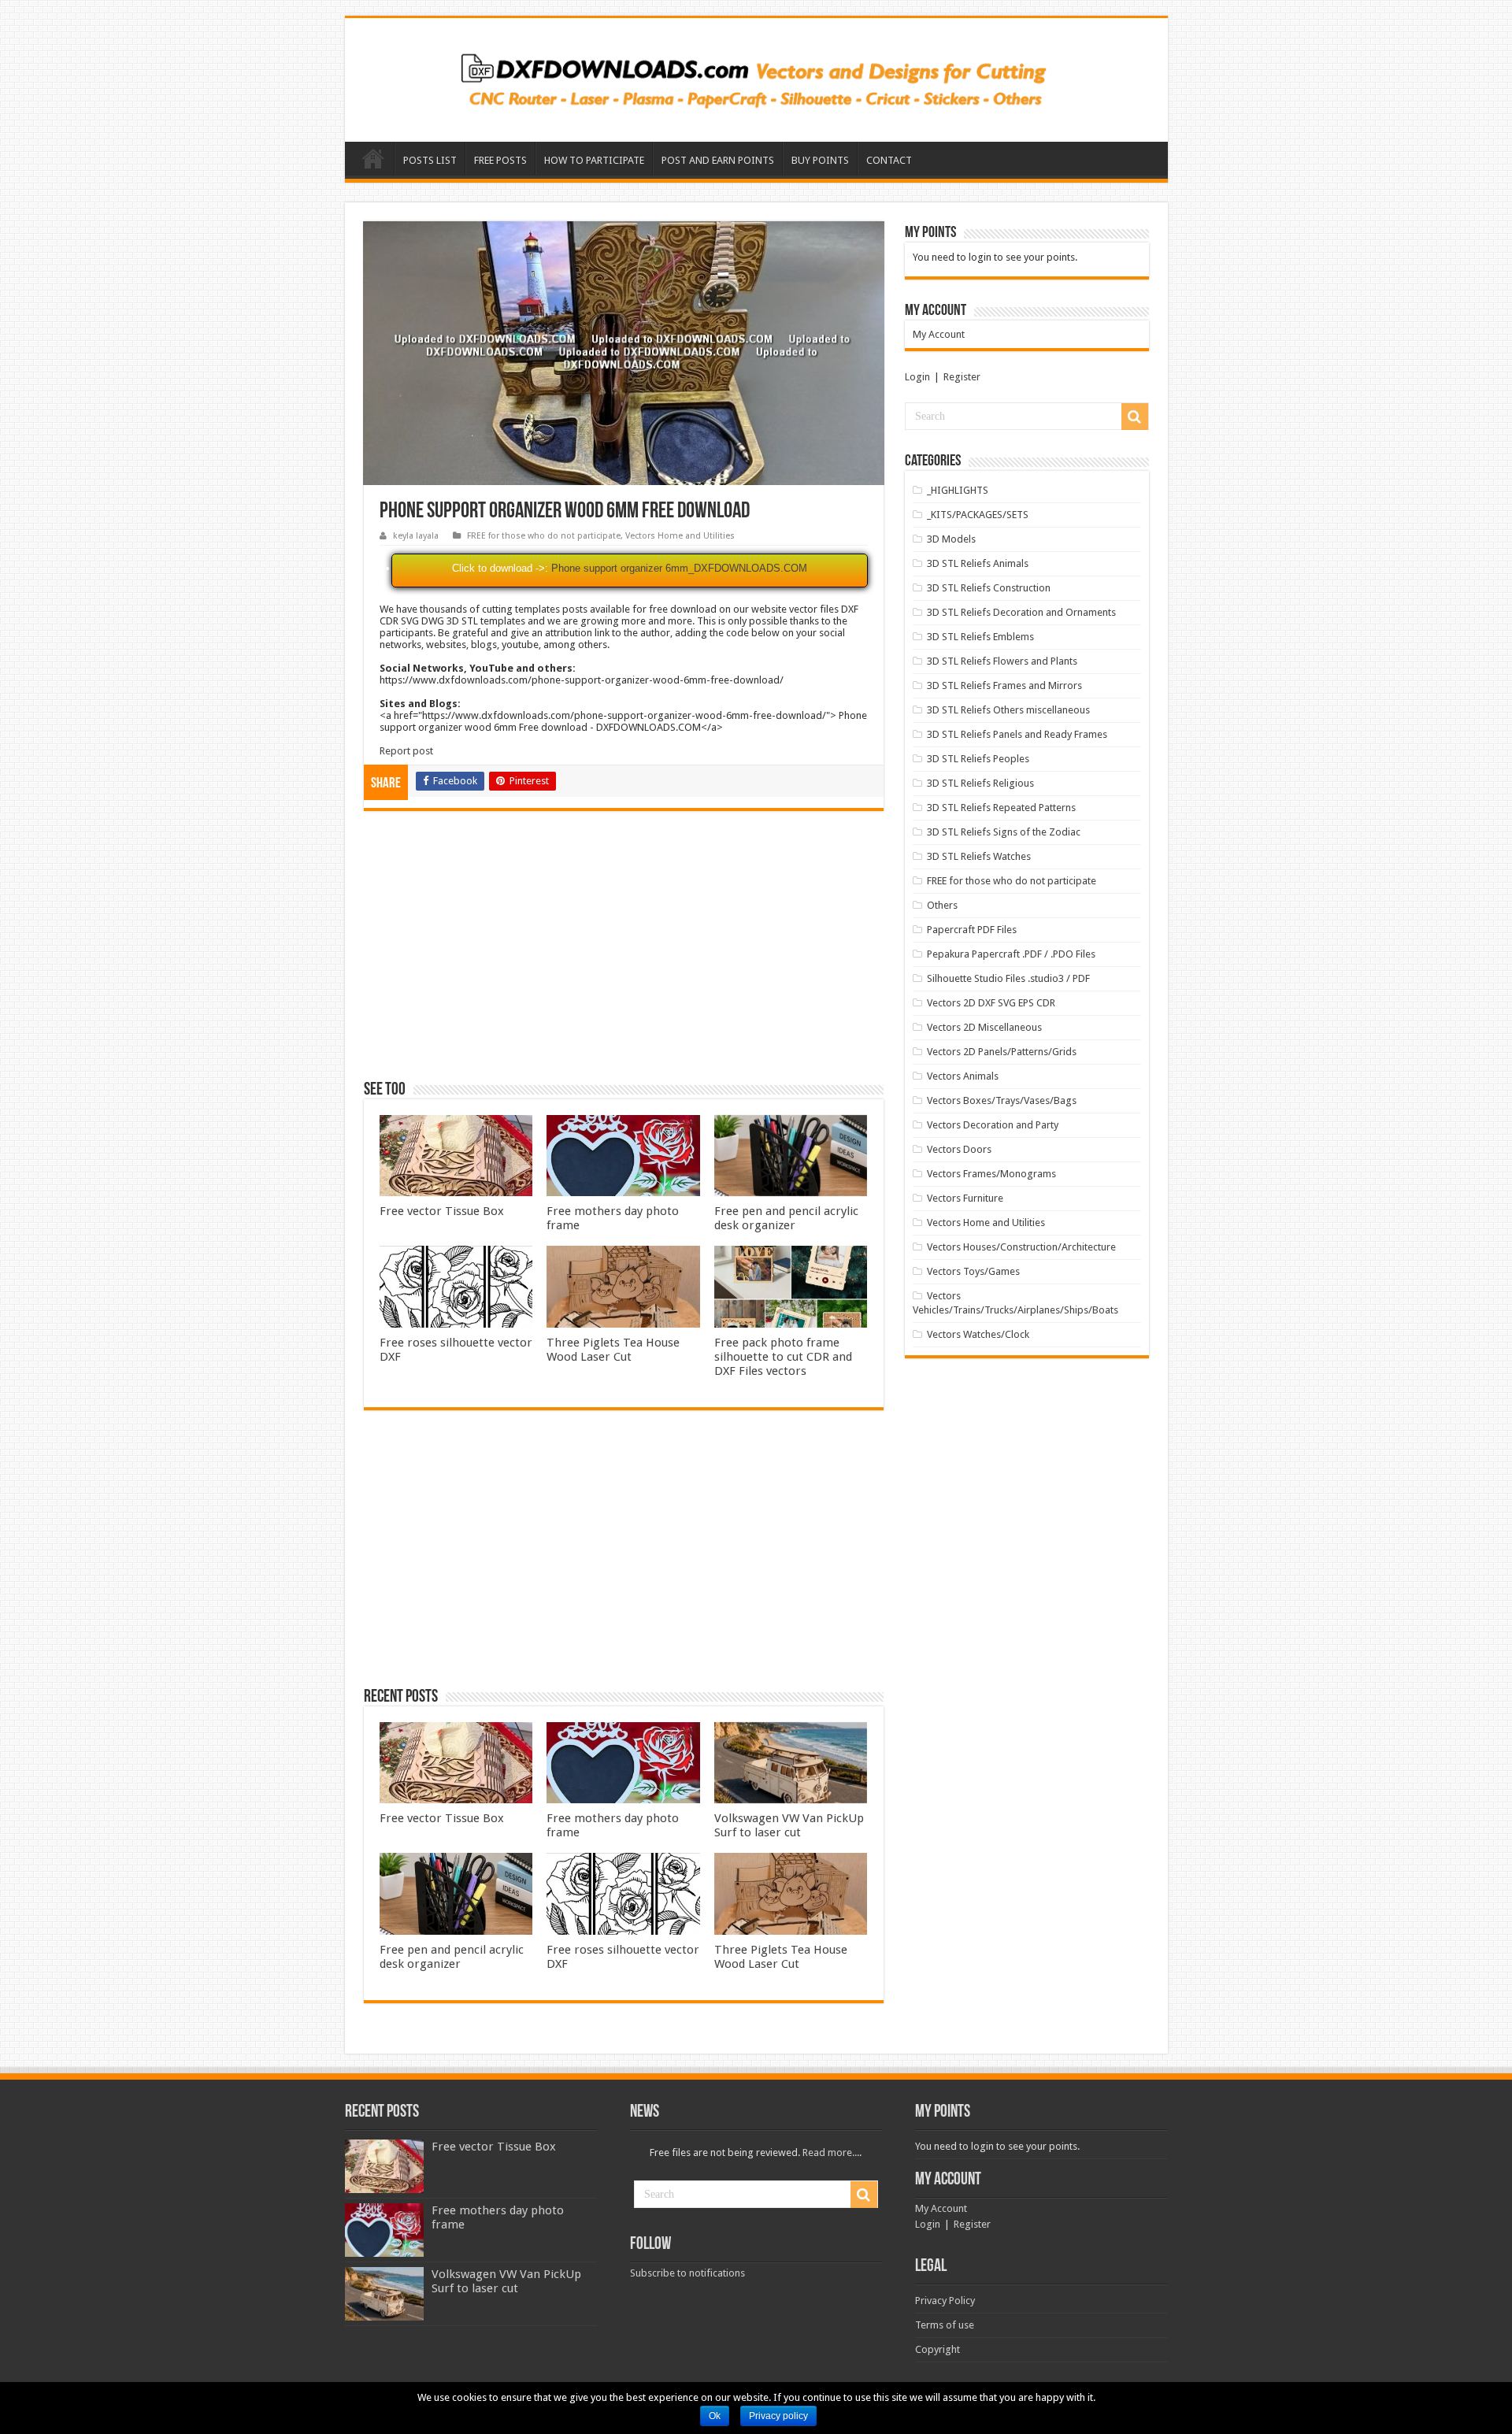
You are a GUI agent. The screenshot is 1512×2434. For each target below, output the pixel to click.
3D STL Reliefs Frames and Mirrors (1004, 685)
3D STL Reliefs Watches (979, 856)
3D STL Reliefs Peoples (978, 759)
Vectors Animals (963, 1076)
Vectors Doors (959, 1149)
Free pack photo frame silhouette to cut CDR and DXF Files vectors (783, 1357)
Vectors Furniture (965, 1198)
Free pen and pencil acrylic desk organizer (786, 1218)
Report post (406, 751)
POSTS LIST (430, 160)
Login (917, 377)
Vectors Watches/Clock (978, 1334)
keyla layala (416, 536)
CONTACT (889, 160)
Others (942, 905)
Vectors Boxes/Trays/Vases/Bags (1002, 1100)
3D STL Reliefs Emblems (980, 637)
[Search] (1135, 417)
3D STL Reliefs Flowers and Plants (1002, 661)
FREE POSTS (500, 160)
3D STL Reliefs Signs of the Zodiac (1004, 832)
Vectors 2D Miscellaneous (984, 1027)
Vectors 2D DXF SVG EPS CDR (991, 1003)
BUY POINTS (820, 160)
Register (962, 377)
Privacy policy (778, 2416)
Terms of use (945, 2325)
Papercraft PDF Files (972, 930)
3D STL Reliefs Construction (989, 588)
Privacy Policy (945, 2301)
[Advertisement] (624, 953)
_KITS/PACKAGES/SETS (978, 515)
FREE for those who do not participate (544, 536)
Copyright (938, 2349)
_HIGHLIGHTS (958, 490)
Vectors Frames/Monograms (991, 1174)
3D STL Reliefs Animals (978, 563)
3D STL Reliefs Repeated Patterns (1001, 808)
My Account (939, 334)
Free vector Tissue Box (442, 1211)
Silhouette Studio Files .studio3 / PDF (1008, 978)
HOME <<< (373, 158)
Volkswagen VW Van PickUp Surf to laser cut (789, 1825)
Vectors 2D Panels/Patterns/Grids (1002, 1052)
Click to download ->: (500, 568)
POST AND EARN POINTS (718, 160)
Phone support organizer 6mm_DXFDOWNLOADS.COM (679, 568)
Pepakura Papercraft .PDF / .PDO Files (1011, 954)
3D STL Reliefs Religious (980, 783)
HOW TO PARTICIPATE (594, 160)
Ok (715, 2416)
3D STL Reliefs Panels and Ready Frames (1017, 734)
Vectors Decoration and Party (993, 1125)
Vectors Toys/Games (973, 1271)
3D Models (951, 539)
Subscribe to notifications (687, 2273)
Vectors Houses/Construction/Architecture (1021, 1247)
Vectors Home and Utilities (680, 536)
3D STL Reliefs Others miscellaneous (1008, 710)
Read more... (831, 2152)
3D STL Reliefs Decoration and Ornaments (1021, 612)
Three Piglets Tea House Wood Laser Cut (613, 1350)
